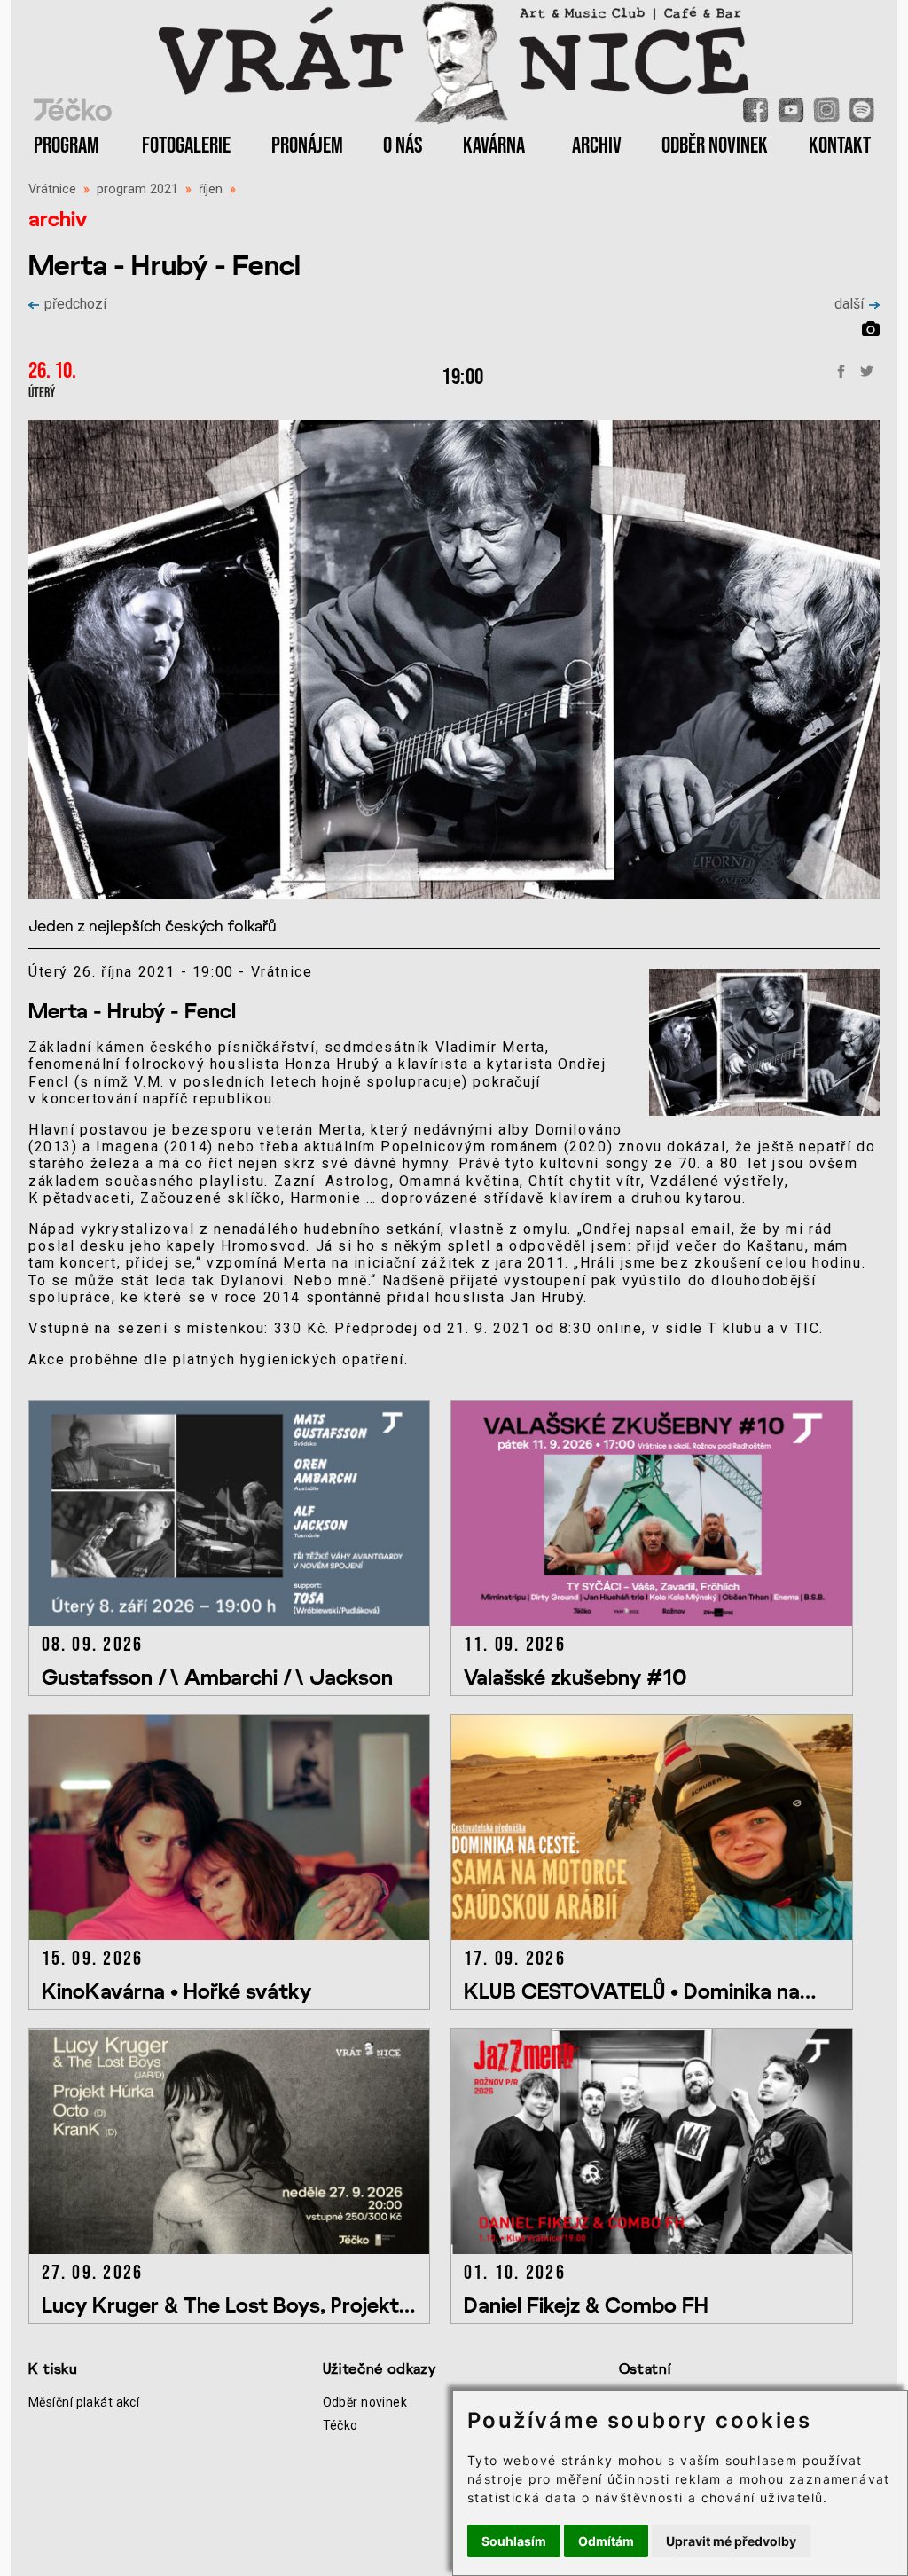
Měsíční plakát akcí (84, 2402)
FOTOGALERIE (186, 146)
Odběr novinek (365, 2402)
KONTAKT (840, 146)
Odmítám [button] (606, 2541)
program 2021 (137, 189)
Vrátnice (52, 189)
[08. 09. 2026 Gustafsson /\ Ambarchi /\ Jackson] (239, 1621)
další (849, 304)
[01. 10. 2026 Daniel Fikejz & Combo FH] (660, 2249)
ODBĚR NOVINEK (715, 146)
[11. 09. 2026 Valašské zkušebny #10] (660, 1621)
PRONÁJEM (307, 146)
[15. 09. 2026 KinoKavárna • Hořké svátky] (239, 1935)
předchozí (75, 304)
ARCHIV (597, 146)
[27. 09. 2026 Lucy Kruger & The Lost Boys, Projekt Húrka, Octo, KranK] (239, 2249)
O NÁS (403, 146)
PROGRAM (67, 146)
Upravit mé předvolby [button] (731, 2541)
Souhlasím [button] (514, 2541)
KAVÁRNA (494, 146)
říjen (211, 189)
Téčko (340, 2425)
